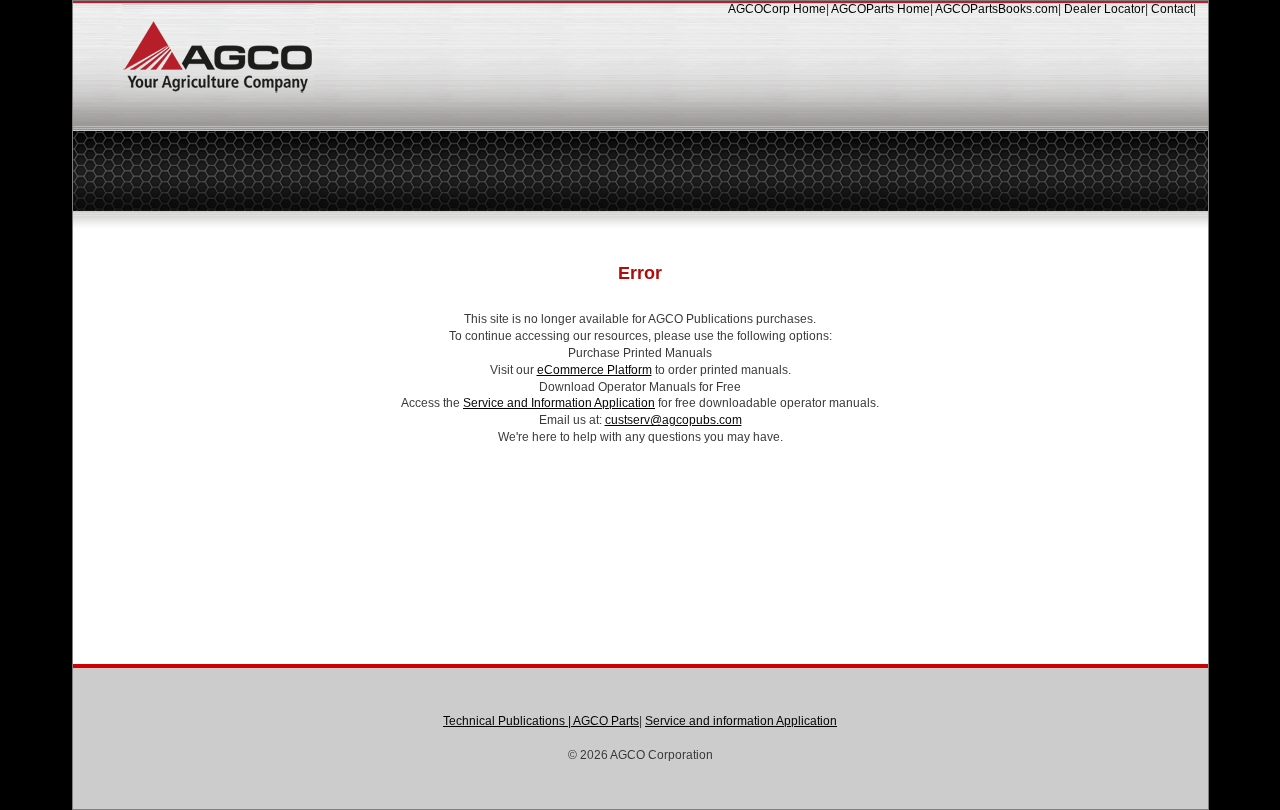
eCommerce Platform (594, 370)
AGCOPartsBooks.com (996, 9)
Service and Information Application (559, 403)
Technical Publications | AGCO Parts (541, 721)
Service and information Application (741, 721)
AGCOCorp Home (777, 9)
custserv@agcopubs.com (673, 420)
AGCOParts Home (880, 9)
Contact (1172, 9)
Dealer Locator (1104, 9)
